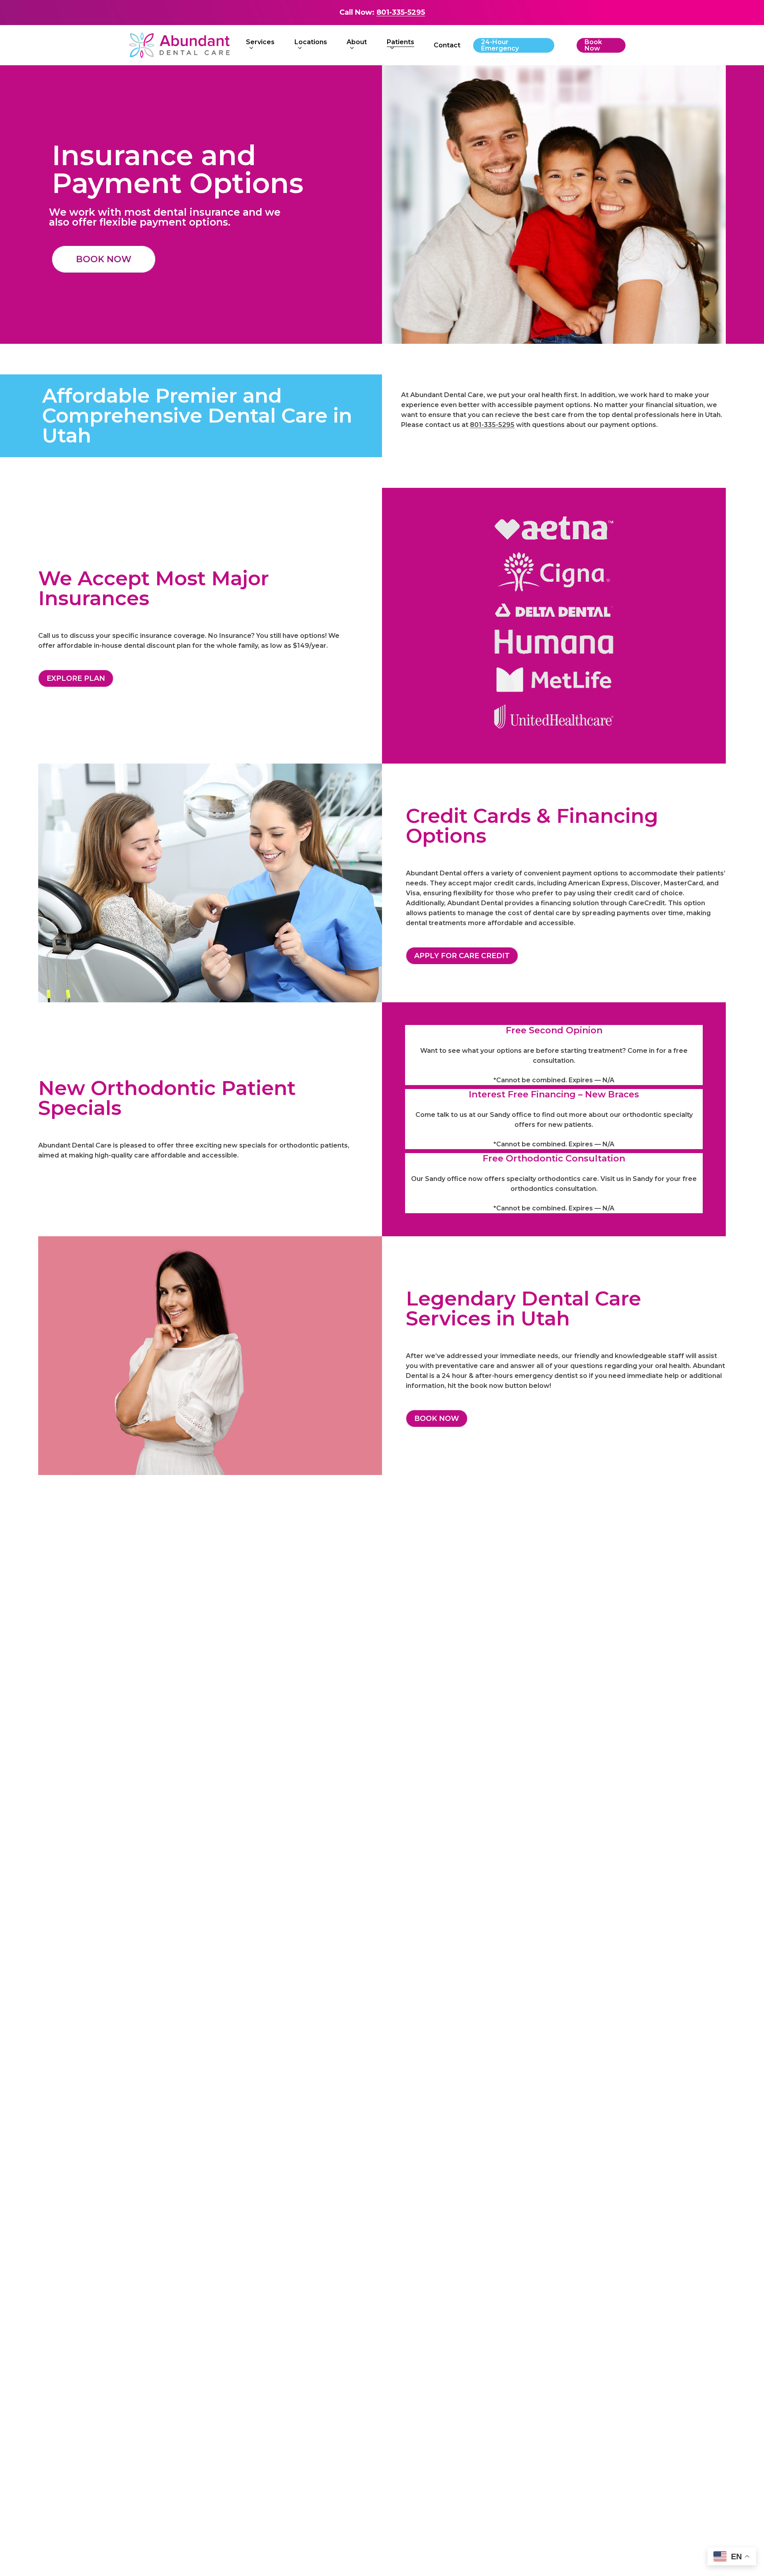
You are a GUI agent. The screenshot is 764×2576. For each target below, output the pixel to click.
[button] (104, 259)
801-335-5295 (401, 12)
